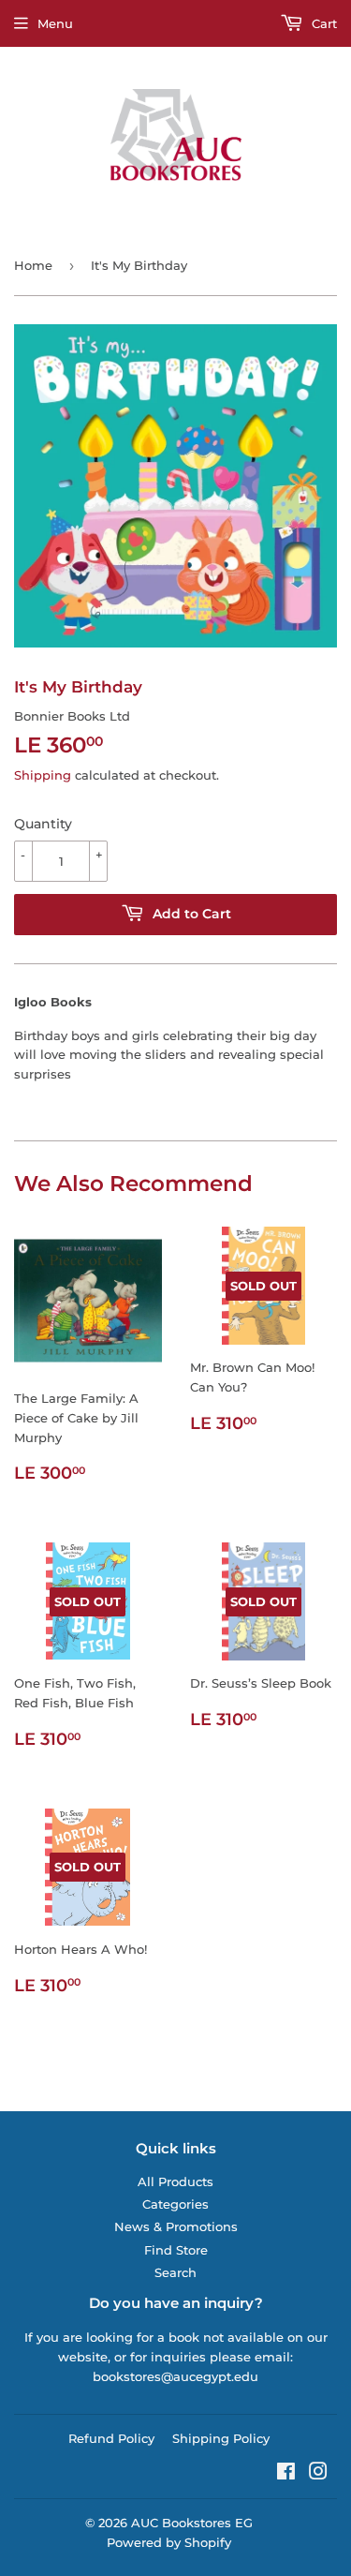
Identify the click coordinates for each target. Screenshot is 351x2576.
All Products (175, 2181)
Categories (175, 2204)
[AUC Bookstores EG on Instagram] (318, 2474)
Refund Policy (111, 2438)
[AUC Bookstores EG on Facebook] (286, 2474)
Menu (55, 23)
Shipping (43, 775)
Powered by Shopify (169, 2542)
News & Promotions (176, 2226)
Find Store (176, 2250)
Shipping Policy (221, 2438)
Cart (322, 23)
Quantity (43, 824)
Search (175, 2272)
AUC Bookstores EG (192, 2523)
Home (33, 265)
